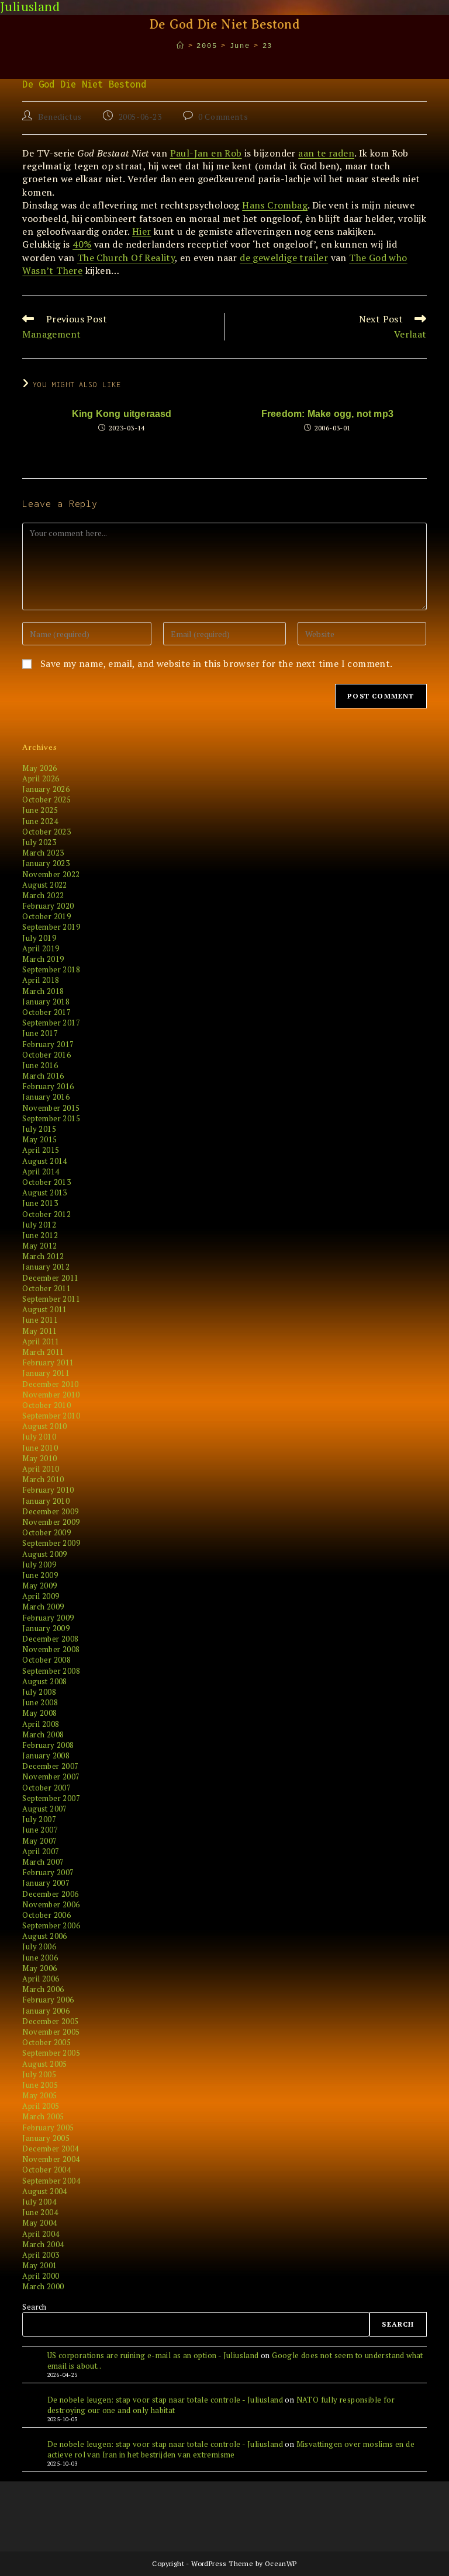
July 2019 (39, 938)
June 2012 (40, 1235)
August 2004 (44, 2191)
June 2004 (40, 2212)
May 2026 (39, 768)
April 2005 (41, 2106)
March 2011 (43, 1352)
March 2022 (43, 895)
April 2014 (41, 1171)
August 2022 (44, 885)
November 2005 (51, 2032)
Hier (142, 231)
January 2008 (46, 1755)
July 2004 (39, 2202)
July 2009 (39, 1565)
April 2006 (41, 1979)
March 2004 (43, 2244)
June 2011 (40, 1320)
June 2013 (40, 1203)
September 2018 (51, 969)
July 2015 (39, 1129)
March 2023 (43, 853)
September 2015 (51, 1118)
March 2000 (43, 2286)
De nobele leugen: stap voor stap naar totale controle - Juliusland (165, 2400)
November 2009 (51, 1522)
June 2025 (40, 810)
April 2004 (41, 2234)
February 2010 (48, 1490)
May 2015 (39, 1139)
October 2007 (46, 1788)
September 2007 (51, 1798)
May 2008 (39, 1713)
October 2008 (46, 1660)
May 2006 (39, 1968)
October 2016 (46, 1055)
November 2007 (51, 1777)
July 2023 (39, 842)
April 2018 (41, 980)
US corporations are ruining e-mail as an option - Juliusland (153, 2355)
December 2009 (50, 1511)
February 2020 (48, 906)
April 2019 (41, 948)
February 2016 (48, 1086)
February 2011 (48, 1362)
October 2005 (46, 2042)
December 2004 (50, 2149)
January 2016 (46, 1097)
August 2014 (44, 1161)
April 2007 (41, 1851)
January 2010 (46, 1501)
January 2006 (46, 2011)
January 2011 (46, 1373)
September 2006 (51, 1925)
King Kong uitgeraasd (122, 414)
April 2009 (41, 1596)
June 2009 (40, 1575)
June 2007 (40, 1830)
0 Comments (223, 117)
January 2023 (46, 863)
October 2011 (46, 1288)
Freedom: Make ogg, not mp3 (327, 414)
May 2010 (39, 1458)
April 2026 (41, 778)
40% (82, 244)
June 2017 (40, 1033)
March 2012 (43, 1256)
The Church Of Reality (126, 258)
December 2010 (50, 1384)
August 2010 (44, 1426)
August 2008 (44, 1681)
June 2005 (40, 2085)
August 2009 (44, 1554)
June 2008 (40, 1702)
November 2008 (51, 1649)
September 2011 (51, 1299)
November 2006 (51, 1904)
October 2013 (46, 1182)
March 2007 (43, 1862)
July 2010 (39, 1437)
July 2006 (39, 1946)
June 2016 (40, 1065)
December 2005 (50, 2021)
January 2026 (46, 789)
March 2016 (43, 1076)
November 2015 (51, 1108)
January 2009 (46, 1628)
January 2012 (46, 1267)
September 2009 (51, 1543)
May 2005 (39, 2095)
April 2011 (41, 1341)
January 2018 (46, 1002)
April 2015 (41, 1150)
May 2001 (39, 2265)
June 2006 (40, 1958)
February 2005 (48, 2127)
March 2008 (43, 1734)
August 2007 (44, 1809)
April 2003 (41, 2255)
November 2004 (51, 2159)
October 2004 (46, 2170)
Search (34, 2307)
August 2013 (44, 1193)
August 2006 (44, 1936)
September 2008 (51, 1671)
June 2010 (40, 1448)
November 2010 (51, 1395)
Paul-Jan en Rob (206, 153)
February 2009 (48, 1618)
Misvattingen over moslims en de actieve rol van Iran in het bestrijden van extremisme (231, 2449)
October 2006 (46, 1915)
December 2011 (50, 1278)
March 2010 (43, 1479)
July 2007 (39, 1819)
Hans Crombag (275, 205)
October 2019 (46, 916)
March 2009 (43, 1607)
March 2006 (43, 1989)
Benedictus (60, 117)
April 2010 (41, 1469)
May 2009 (39, 1586)
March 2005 (43, 2116)
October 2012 (46, 1214)
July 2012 (39, 1225)
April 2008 (41, 1724)
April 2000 (41, 2276)
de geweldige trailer (284, 258)
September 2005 (51, 2053)
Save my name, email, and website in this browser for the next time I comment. (217, 663)
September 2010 (51, 1416)
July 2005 (39, 2074)
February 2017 (48, 1044)
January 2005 (46, 2138)
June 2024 (40, 821)
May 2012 (39, 1246)
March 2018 (43, 991)
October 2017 (46, 1012)
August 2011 (44, 1309)
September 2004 (51, 2181)
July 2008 (39, 1692)
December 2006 (50, 1894)
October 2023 (46, 832)
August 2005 (44, 2064)
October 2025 (46, 799)
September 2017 (51, 1023)
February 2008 (48, 1745)
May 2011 (39, 1331)
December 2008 (50, 1639)
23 (268, 46)
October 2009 (46, 1532)
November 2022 (51, 874)
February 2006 (48, 2000)
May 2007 (39, 1841)
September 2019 (51, 927)
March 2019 (43, 959)
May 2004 (39, 2223)
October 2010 (46, 1405)
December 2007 (50, 1766)
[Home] (181, 46)
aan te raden (326, 153)
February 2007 (48, 1872)
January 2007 (46, 1883)
